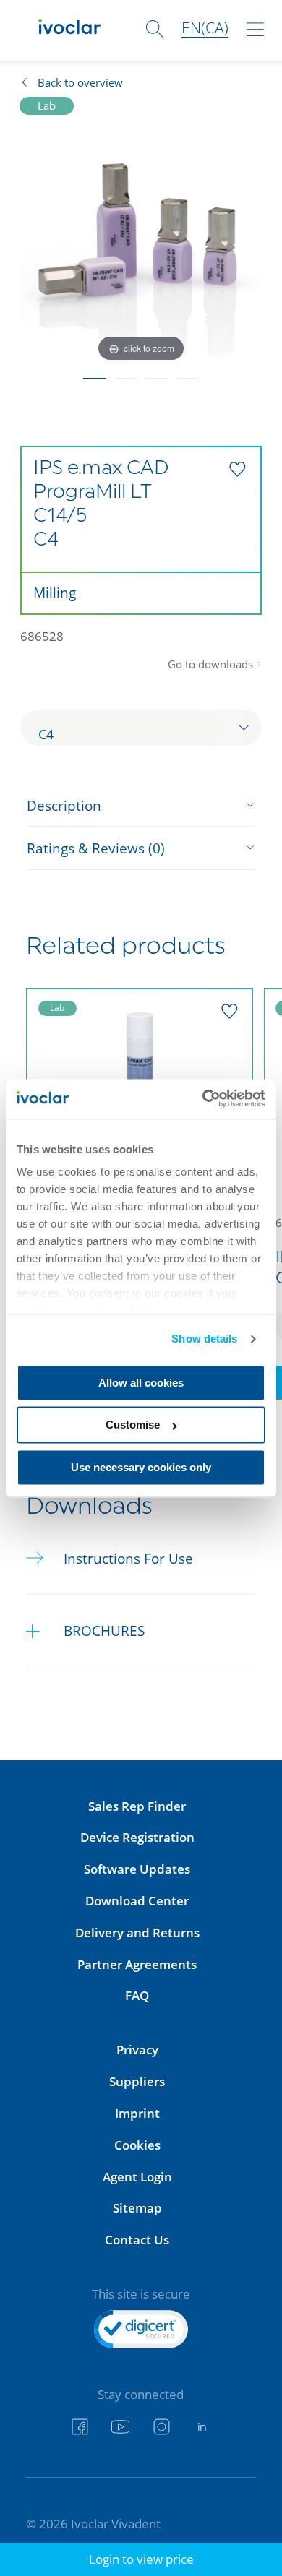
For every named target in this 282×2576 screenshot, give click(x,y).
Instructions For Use (128, 1558)
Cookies (137, 2145)
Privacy (137, 2050)
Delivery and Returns (137, 1933)
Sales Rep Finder (137, 1806)
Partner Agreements (137, 1964)
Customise (133, 1425)
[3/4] (157, 374)
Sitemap (137, 2208)
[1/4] (95, 374)
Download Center (137, 1901)
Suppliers (137, 2081)
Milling (55, 592)
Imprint (137, 2113)
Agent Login (137, 2177)
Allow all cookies (141, 1383)
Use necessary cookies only (141, 1467)
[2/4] (125, 374)
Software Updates (137, 1869)
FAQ (137, 1995)
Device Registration (137, 1837)
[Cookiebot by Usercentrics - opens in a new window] (203, 1099)
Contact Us (137, 2240)
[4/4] (188, 374)
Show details (204, 1339)
